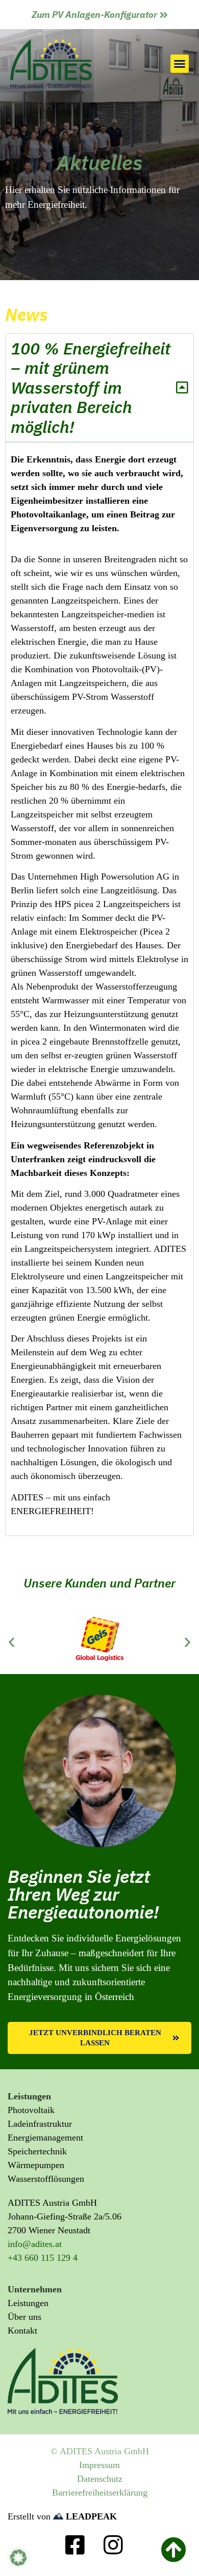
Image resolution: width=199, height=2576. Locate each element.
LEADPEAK (90, 2516)
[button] (180, 64)
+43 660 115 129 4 (43, 2258)
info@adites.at (35, 2244)
